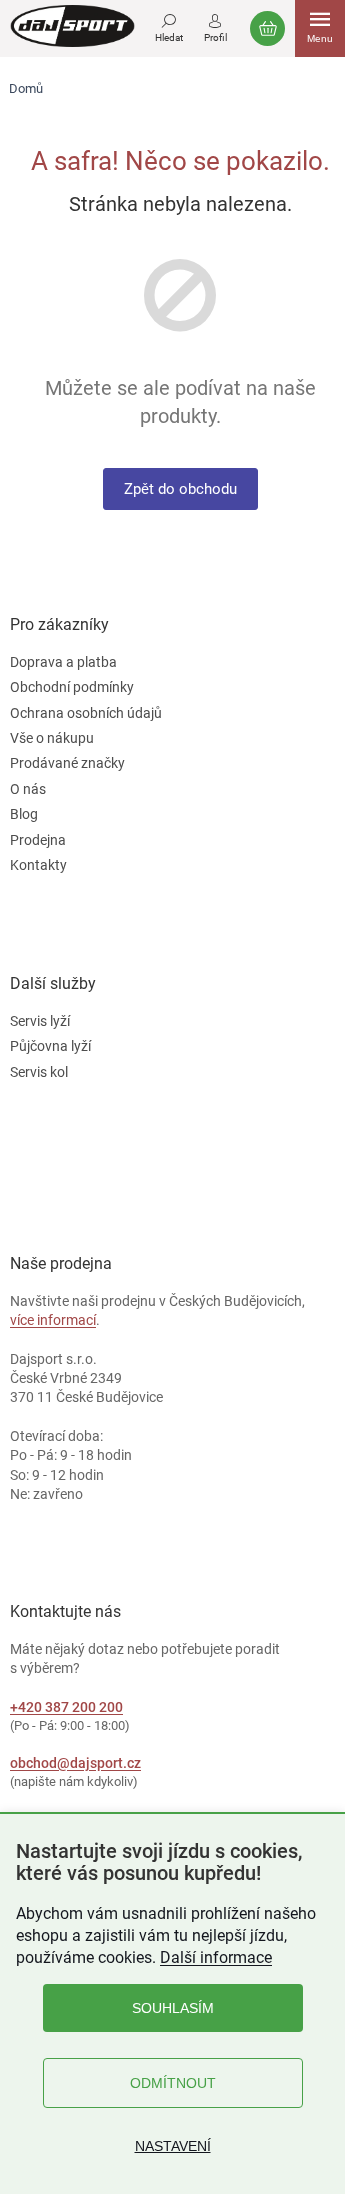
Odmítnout (173, 2083)
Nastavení (173, 2146)
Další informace (216, 1957)
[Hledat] (169, 25)
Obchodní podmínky (72, 687)
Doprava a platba (63, 662)
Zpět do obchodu (180, 489)
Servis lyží (40, 1021)
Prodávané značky (67, 763)
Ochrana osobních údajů (86, 713)
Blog (24, 814)
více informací (53, 1320)
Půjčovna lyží (50, 1046)
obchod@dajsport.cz (75, 1763)
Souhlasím (173, 2008)
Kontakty (38, 865)
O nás (28, 789)
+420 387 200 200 (66, 1707)
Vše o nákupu (52, 738)
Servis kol (39, 1072)
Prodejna (38, 840)
